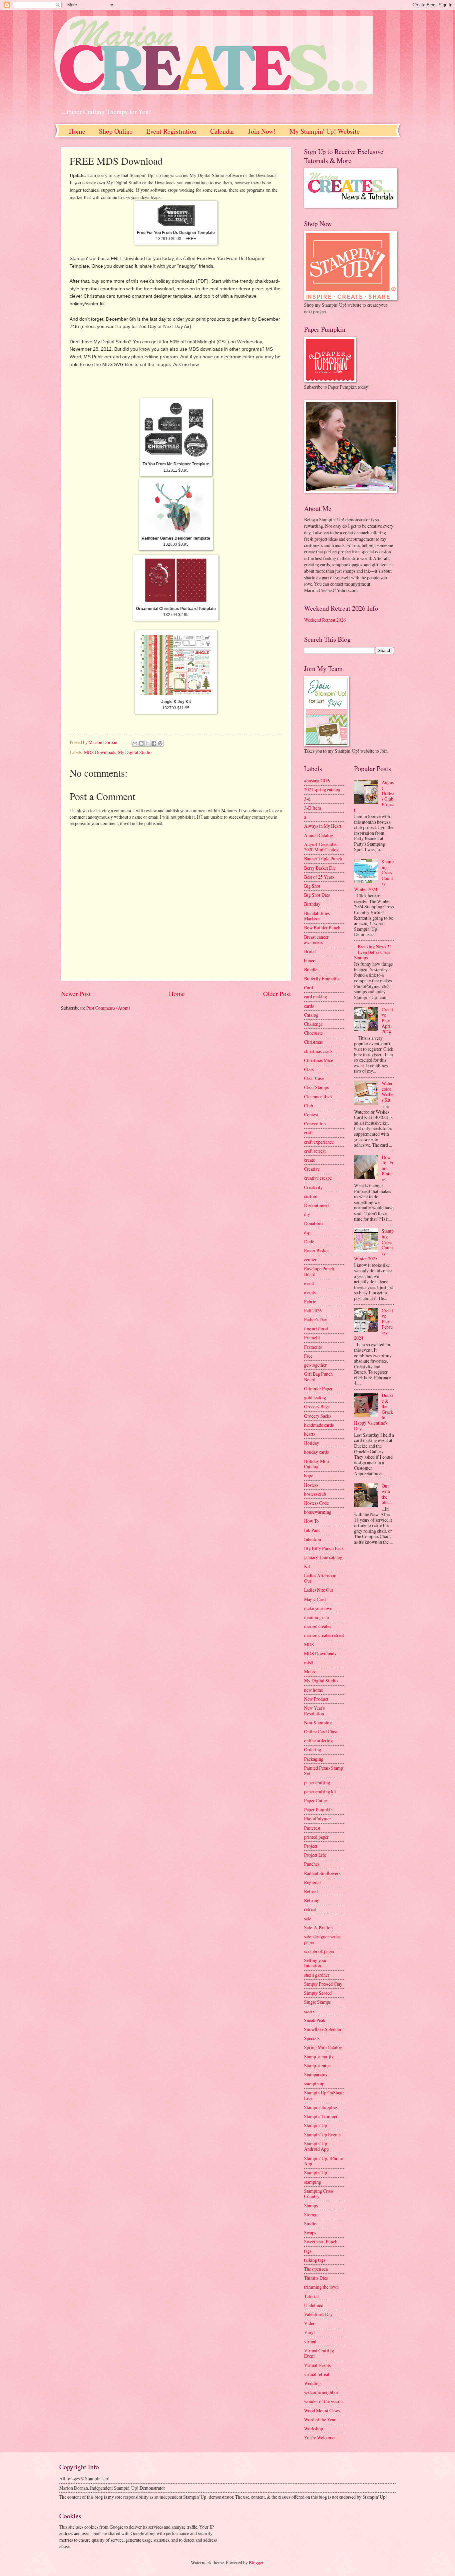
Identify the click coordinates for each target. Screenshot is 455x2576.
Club (309, 1105)
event (309, 1283)
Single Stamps (317, 2002)
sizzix (309, 2011)
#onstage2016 (317, 780)
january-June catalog (323, 1557)
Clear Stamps (316, 1087)
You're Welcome (319, 2437)
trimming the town (321, 2287)
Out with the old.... (387, 1494)
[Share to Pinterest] (160, 743)
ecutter (310, 1259)
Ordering (313, 1749)
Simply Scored (318, 1993)
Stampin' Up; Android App (316, 2146)
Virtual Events (317, 2365)
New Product (316, 1699)
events (310, 1292)
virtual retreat (317, 2374)
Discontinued (316, 1205)
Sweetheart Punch (321, 2241)
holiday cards (316, 1452)
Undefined (314, 2305)
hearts (310, 1434)
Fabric (310, 1301)
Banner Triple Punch (323, 858)
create (310, 1160)
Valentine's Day (318, 2314)
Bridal (310, 951)
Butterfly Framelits (322, 978)
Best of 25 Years (319, 877)
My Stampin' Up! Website (325, 131)
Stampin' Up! (316, 2172)
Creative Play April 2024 (387, 1020)
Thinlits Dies (316, 2278)
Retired (311, 1891)
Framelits (313, 1347)
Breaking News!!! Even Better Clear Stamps (373, 952)
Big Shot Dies (317, 895)
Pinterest (312, 1828)
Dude (309, 1241)
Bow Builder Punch (322, 927)
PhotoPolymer (318, 1818)
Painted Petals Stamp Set (324, 1771)
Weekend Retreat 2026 (325, 620)
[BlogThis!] (141, 743)
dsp (307, 1232)
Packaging (314, 1759)
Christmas (313, 1042)
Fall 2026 (313, 1310)
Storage (311, 2214)
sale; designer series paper (322, 1939)
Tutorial (311, 2296)
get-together (315, 1365)
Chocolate (313, 1033)
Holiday (312, 1443)
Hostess (311, 1485)
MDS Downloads (100, 752)
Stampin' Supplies (321, 2107)
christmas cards (318, 1051)
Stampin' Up (316, 2125)
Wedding (312, 2383)
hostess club (315, 1494)
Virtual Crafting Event (319, 2353)
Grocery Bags (317, 1406)
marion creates (318, 1626)
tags (308, 2251)
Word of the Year (320, 2419)
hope (309, 1475)
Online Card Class (321, 1731)
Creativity (313, 1187)
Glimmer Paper (318, 1388)
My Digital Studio (135, 752)
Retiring (312, 1900)
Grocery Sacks (318, 1416)
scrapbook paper (319, 1951)
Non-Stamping (318, 1722)
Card (309, 987)
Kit (307, 1566)
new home (314, 1690)
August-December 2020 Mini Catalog (321, 847)
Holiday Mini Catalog (317, 1464)
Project (311, 1846)
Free (308, 1356)
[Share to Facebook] (154, 743)
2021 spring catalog (322, 789)
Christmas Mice (319, 1060)
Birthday (312, 904)
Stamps (311, 2205)
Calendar (222, 131)
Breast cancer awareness (316, 940)
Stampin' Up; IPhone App (323, 2161)
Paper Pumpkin (318, 1809)
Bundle (311, 969)
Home (77, 131)
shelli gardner (317, 1975)
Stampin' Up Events (322, 2134)
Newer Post (76, 993)
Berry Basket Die (320, 868)
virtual (310, 2341)
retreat (310, 1909)
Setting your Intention (315, 1963)
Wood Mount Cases (322, 2410)
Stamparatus (316, 2074)
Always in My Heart (323, 826)
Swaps (310, 2232)
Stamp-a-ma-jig (319, 2056)
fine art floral (316, 1328)
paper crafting (317, 1782)
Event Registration (171, 131)
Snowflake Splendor (323, 2029)
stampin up (314, 2083)
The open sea (316, 2269)
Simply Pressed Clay (323, 1984)
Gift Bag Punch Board (318, 1377)
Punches (312, 1864)
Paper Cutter (316, 1800)
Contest (311, 1114)
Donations (314, 1223)
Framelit (312, 1337)
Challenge (313, 1024)
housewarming (318, 1512)
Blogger (256, 2562)
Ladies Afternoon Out (320, 1578)
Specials (312, 2038)
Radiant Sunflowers (322, 1873)
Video (310, 2323)
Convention (315, 1123)
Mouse (310, 1671)
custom (311, 1196)
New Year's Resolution (314, 1711)
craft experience (319, 1142)
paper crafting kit (320, 1791)
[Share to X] (148, 743)
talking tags (315, 2260)
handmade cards (319, 1425)
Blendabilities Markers (317, 916)
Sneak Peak (315, 2020)
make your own (318, 1608)
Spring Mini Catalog (323, 2047)
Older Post (277, 993)
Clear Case (314, 1078)
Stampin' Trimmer (321, 2116)
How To (311, 1521)
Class (309, 1069)
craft (308, 1132)
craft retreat (315, 1151)
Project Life (315, 1855)
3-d (307, 799)
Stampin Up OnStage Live (324, 2095)
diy (307, 1214)
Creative (312, 1169)
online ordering (318, 1740)
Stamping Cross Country (319, 2194)
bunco (310, 960)
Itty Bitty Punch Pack (324, 1548)
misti (309, 1662)
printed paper (316, 1837)
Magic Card (315, 1599)
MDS (309, 1644)
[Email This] (135, 743)
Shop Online (116, 131)
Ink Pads (312, 1530)
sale (308, 1918)
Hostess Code (316, 1503)
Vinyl (309, 2332)
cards (309, 1006)
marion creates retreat (324, 1635)
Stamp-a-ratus (317, 2065)
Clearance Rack (318, 1096)
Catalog (311, 1015)
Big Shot (312, 886)
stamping (313, 2182)
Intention (313, 1539)
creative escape (318, 1178)
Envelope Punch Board (319, 1271)
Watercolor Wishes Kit (388, 1091)
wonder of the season (323, 2401)
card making (316, 996)
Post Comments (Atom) (108, 1008)
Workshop (314, 2428)
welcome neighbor (321, 2392)
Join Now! (262, 131)
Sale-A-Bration (318, 1927)
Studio (310, 2223)
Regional (312, 1882)
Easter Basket (316, 1250)
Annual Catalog (319, 835)
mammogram (317, 1617)
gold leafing (315, 1397)
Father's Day (316, 1319)
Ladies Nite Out (319, 1590)
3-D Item (313, 808)
